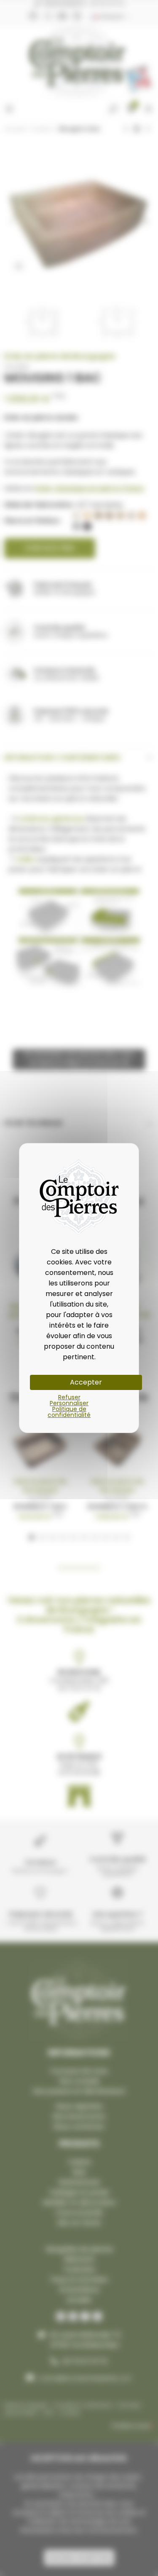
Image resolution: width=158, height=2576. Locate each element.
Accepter (86, 1382)
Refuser (69, 1397)
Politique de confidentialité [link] (69, 1412)
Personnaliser (69, 1403)
